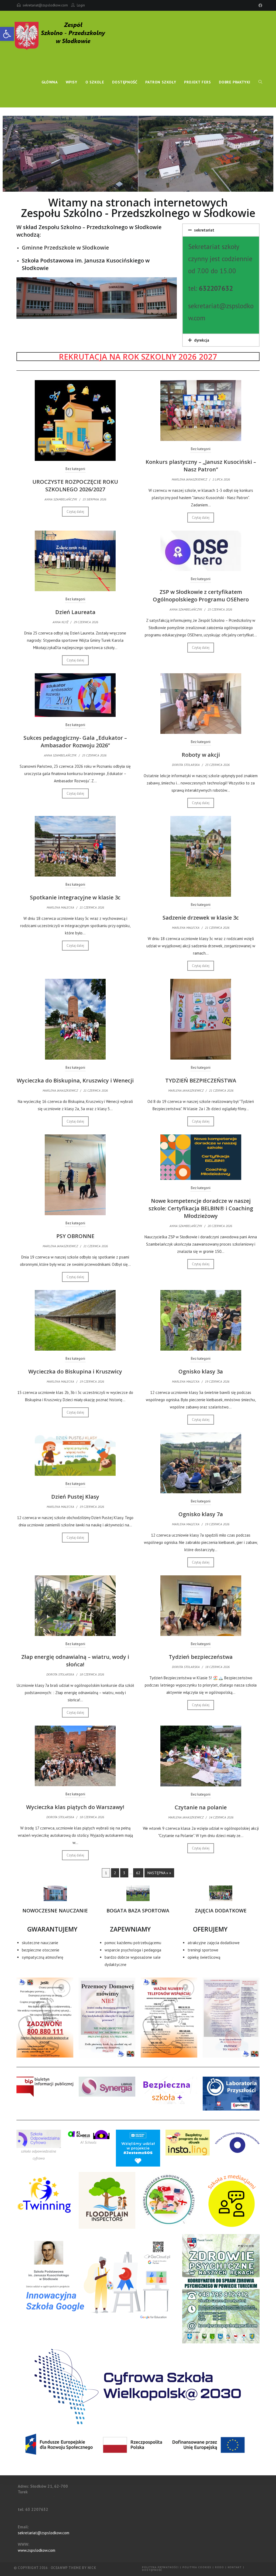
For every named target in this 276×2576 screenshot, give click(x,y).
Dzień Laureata (75, 612)
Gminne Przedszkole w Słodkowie (65, 248)
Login (81, 5)
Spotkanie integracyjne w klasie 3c (75, 897)
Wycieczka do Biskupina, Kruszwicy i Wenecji (75, 1080)
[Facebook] (260, 5)
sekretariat (204, 230)
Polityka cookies (197, 2567)
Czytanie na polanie (201, 1807)
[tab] (221, 230)
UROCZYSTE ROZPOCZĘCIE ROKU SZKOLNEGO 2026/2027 (75, 486)
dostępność (152, 2570)
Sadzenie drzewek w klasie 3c (201, 918)
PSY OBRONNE (75, 1236)
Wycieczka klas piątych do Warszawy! (75, 1807)
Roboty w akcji (201, 755)
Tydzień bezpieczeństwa (201, 1657)
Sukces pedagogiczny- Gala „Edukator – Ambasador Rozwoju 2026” (75, 742)
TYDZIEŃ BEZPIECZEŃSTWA (201, 1080)
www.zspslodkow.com (37, 2550)
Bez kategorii (75, 469)
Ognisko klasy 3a (201, 1371)
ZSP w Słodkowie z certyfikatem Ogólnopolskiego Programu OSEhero (201, 596)
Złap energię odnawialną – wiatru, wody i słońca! (75, 1661)
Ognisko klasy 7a (201, 1514)
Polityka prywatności (160, 2567)
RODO (220, 2567)
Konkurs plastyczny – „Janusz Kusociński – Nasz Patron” (201, 466)
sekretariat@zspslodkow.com (45, 5)
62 (138, 1873)
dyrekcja (202, 340)
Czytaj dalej (75, 512)
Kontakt (235, 2567)
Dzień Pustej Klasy (75, 1497)
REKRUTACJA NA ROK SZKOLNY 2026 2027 (138, 357)
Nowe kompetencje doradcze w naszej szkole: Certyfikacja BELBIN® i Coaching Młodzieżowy (201, 1208)
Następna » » (159, 1873)
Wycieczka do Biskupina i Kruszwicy (75, 1371)
